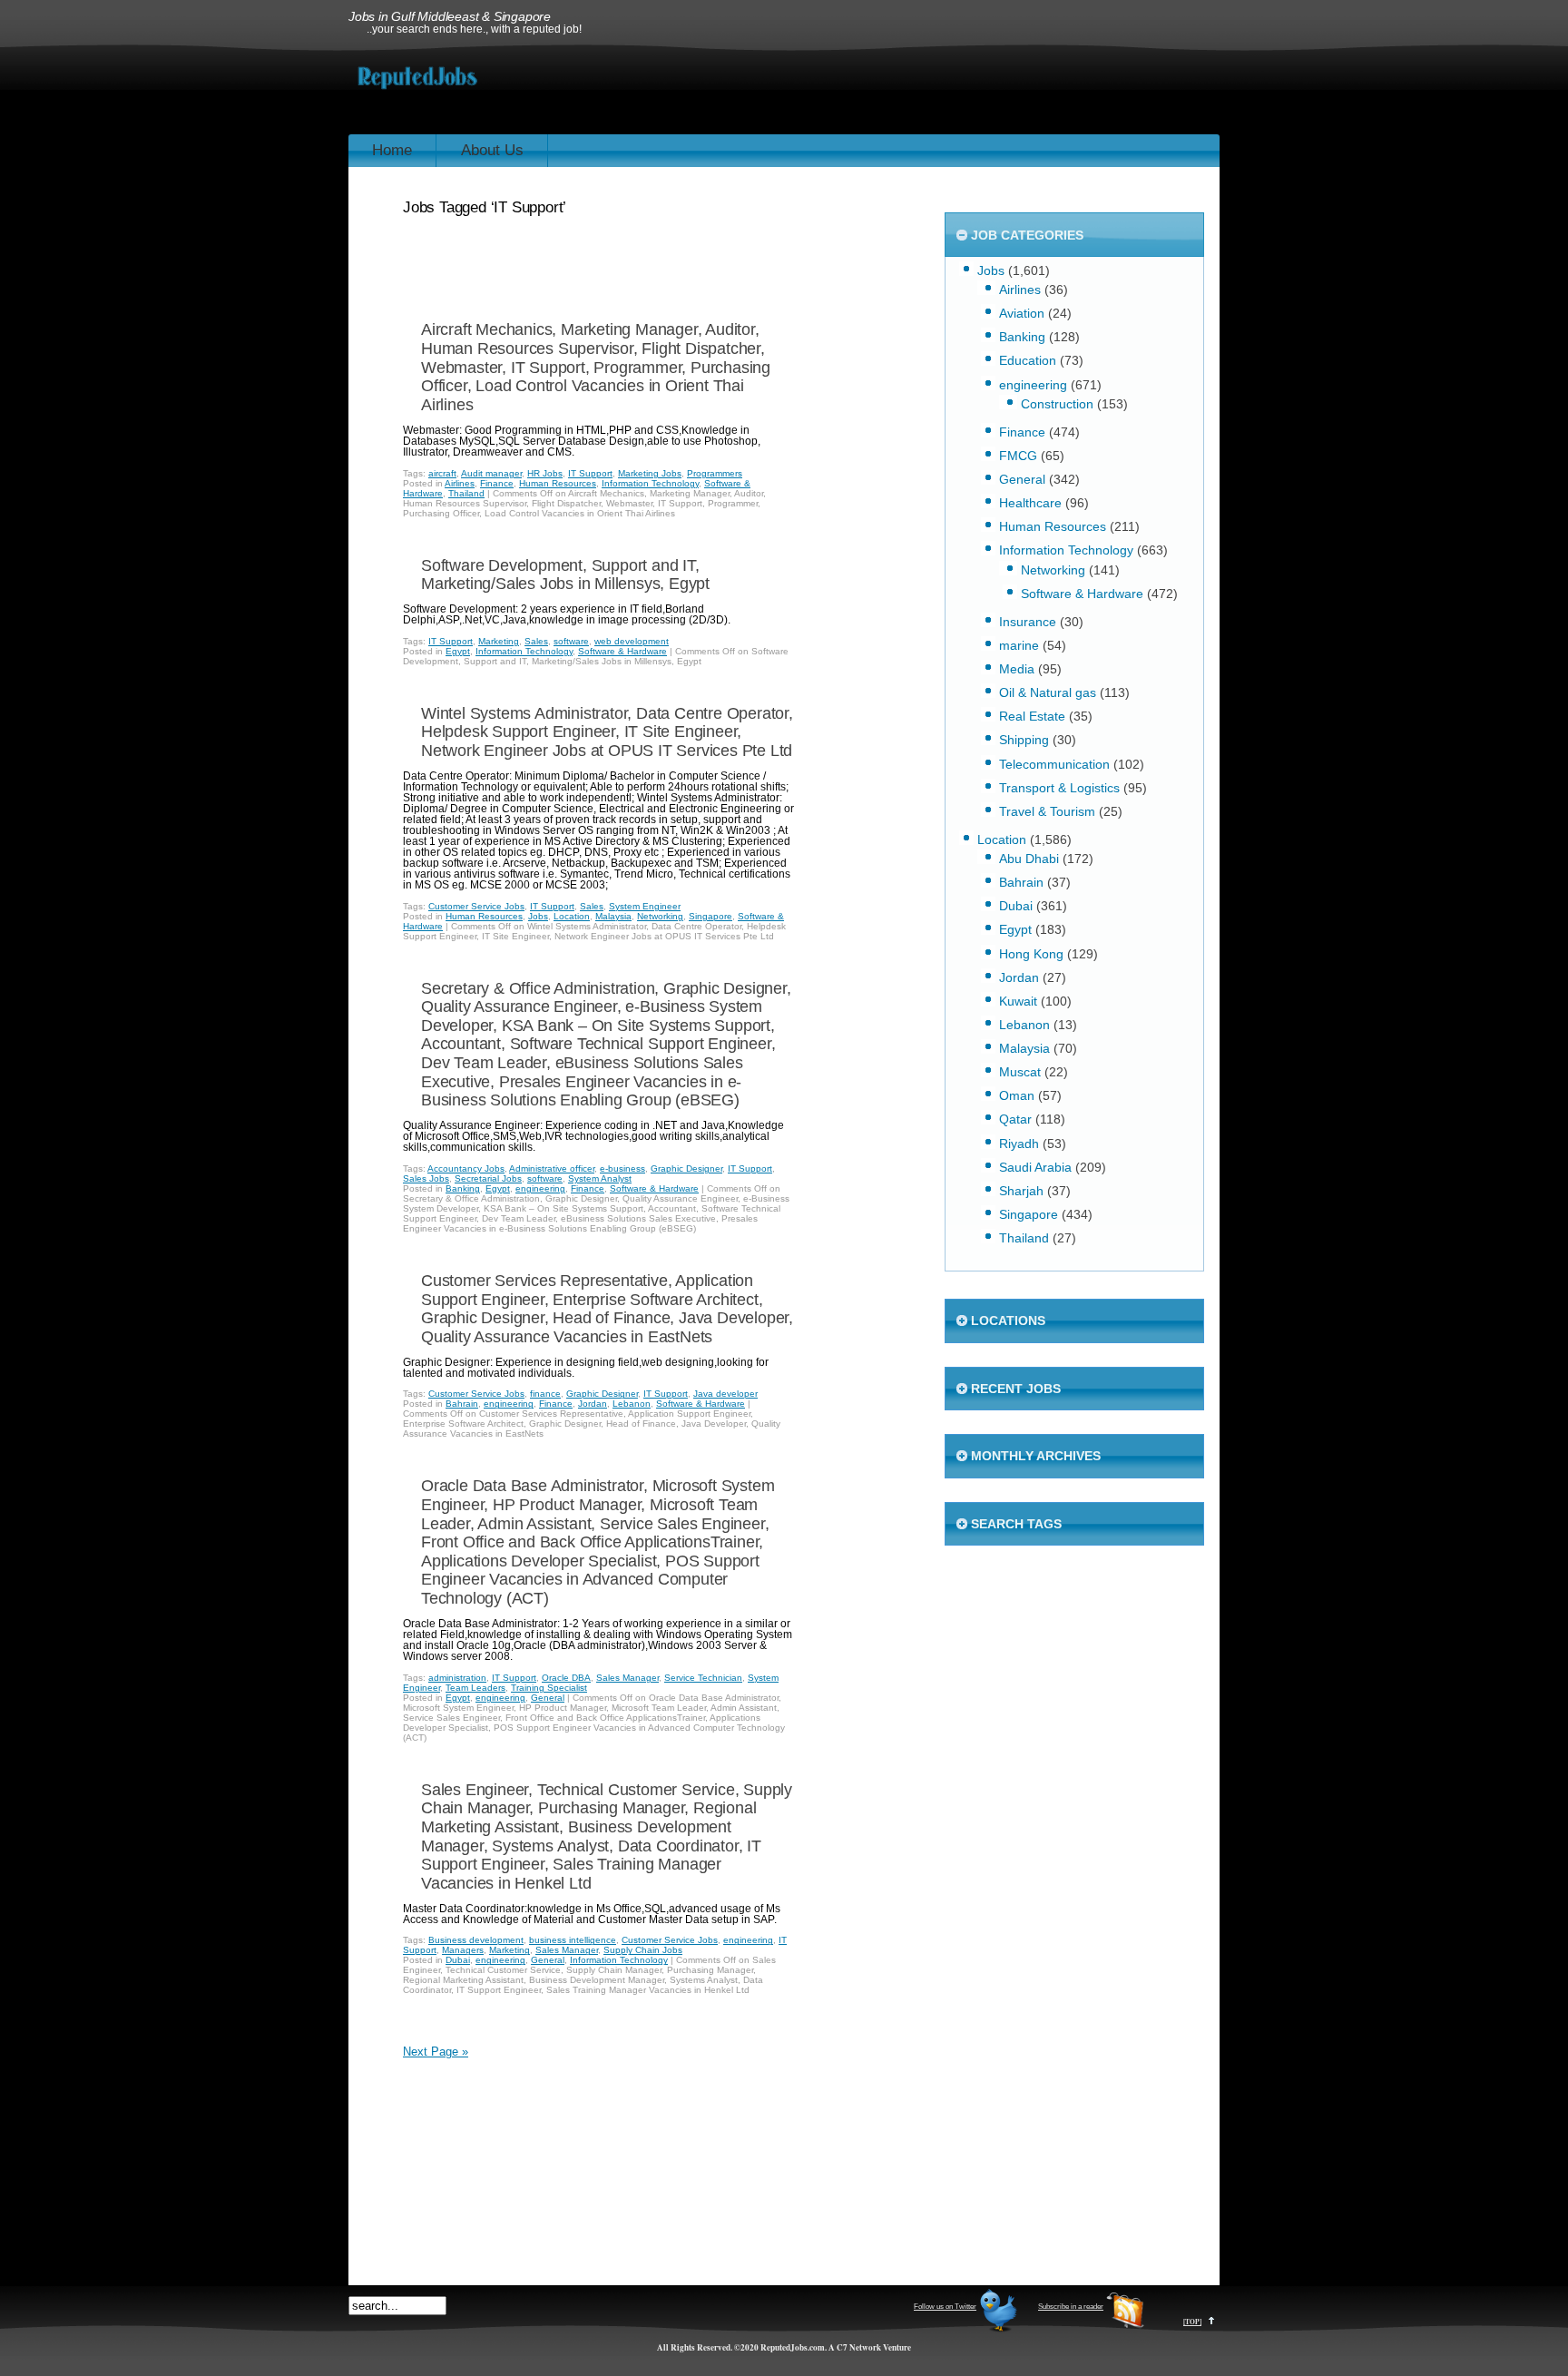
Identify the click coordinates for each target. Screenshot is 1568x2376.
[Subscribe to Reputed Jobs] (1125, 2330)
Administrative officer (552, 1168)
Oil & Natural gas (1048, 692)
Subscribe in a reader (1071, 2306)
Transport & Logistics (1059, 788)
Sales (536, 641)
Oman (1017, 1095)
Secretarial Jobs (488, 1178)
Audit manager (491, 473)
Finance (497, 483)
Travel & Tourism (1047, 811)
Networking (660, 916)
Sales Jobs (426, 1178)
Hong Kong (1031, 954)
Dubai (458, 1960)
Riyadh (1019, 1144)
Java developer (725, 1394)
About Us (492, 150)
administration (457, 1678)
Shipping (1024, 740)
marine (1019, 645)
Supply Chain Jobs (643, 1950)
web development (632, 641)
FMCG (1018, 456)
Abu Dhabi (1029, 859)
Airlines (460, 483)
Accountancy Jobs (466, 1168)
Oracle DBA (566, 1678)
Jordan (593, 1404)
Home (392, 150)
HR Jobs (545, 473)
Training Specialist (549, 1688)
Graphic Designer (686, 1168)
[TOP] (1192, 2322)
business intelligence (573, 1940)
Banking (463, 1188)
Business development (476, 1940)
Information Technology (650, 483)
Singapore (710, 916)
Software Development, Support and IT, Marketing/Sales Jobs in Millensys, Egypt (565, 575)
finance (545, 1394)
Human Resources (558, 483)
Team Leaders (475, 1688)
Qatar (1015, 1119)
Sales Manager (627, 1678)
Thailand (466, 493)
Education (1028, 360)
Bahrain (462, 1404)
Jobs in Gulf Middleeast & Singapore (450, 16)
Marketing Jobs (650, 473)
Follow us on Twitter (945, 2306)
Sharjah (1021, 1191)
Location (572, 916)
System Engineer (645, 906)
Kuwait (1018, 1001)
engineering (540, 1188)
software (571, 641)
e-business (622, 1168)
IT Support (590, 473)
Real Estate (1032, 716)
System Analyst (600, 1178)
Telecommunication (1054, 764)
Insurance (1028, 622)
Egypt (458, 651)
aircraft (442, 473)
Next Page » (436, 2052)
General (548, 1698)
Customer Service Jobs (476, 906)
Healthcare (1030, 503)
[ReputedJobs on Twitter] (998, 2330)
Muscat (1020, 1072)
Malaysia (613, 916)
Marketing (499, 641)
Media (1017, 669)
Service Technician (703, 1678)
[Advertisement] (889, 89)
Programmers (715, 473)
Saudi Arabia (1035, 1167)
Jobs (538, 916)
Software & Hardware (622, 651)
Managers (463, 1950)
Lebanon (632, 1404)
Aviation (1022, 313)
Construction (1057, 404)
